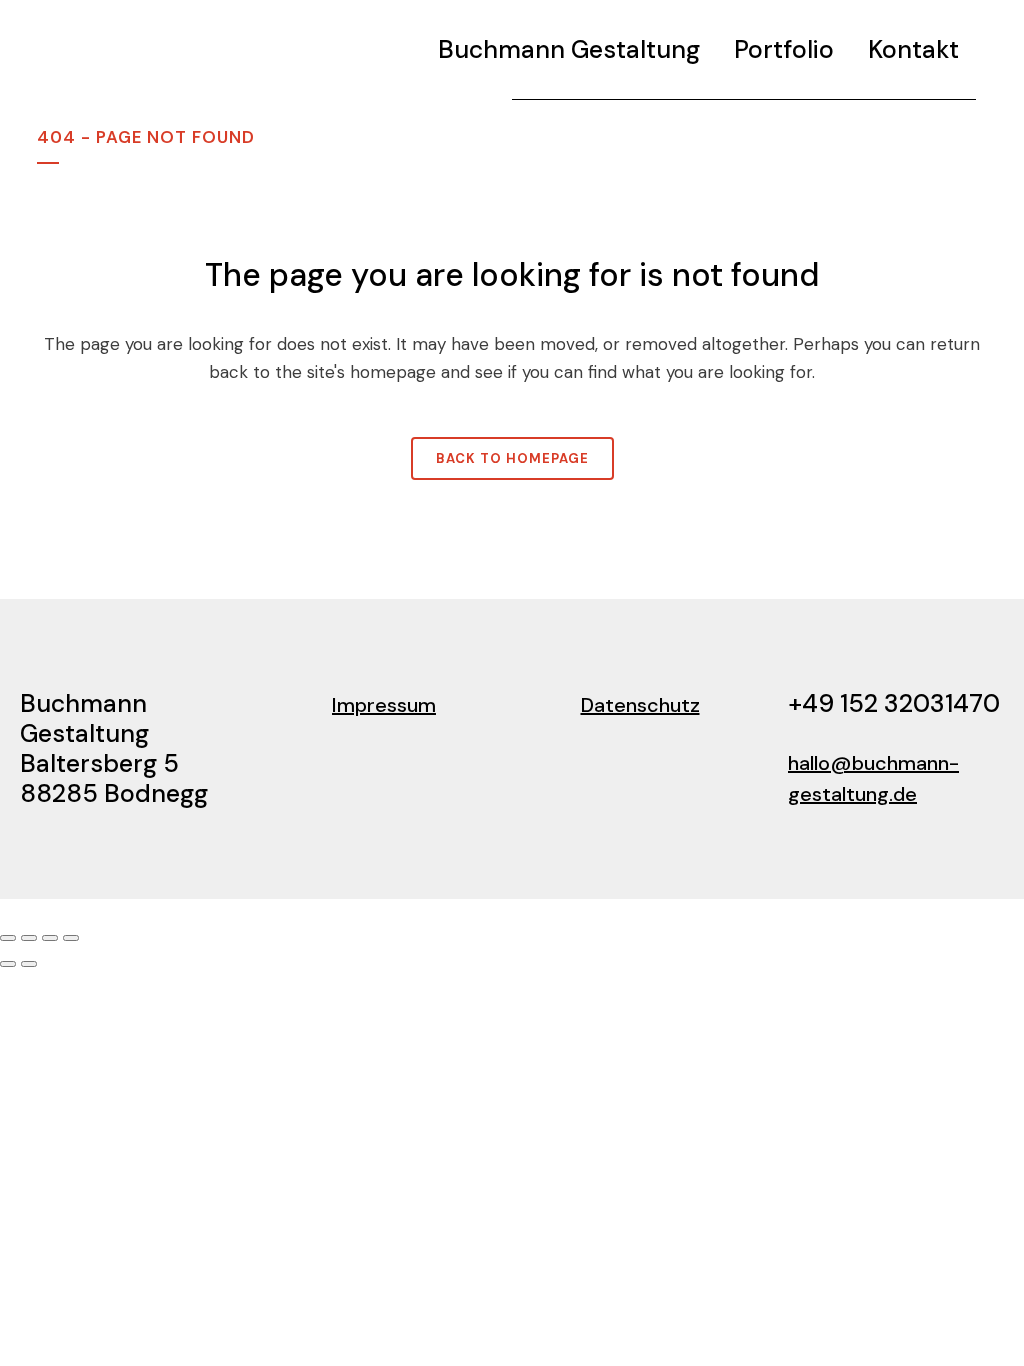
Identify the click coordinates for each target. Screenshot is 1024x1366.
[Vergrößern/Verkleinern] (8, 938)
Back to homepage (512, 458)
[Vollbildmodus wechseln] (29, 938)
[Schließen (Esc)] (71, 938)
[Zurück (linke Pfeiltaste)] (8, 964)
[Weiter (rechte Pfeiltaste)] (29, 964)
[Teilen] (50, 938)
